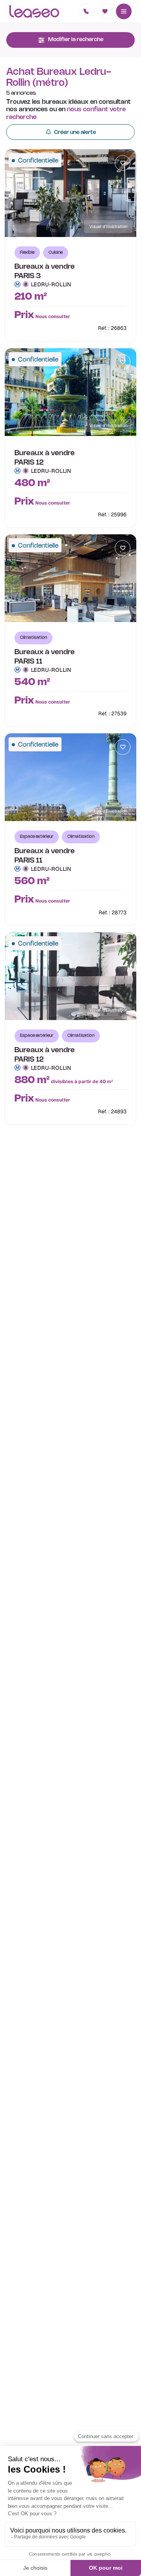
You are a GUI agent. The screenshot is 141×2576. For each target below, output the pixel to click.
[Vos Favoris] (105, 11)
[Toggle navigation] (124, 11)
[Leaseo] (34, 11)
